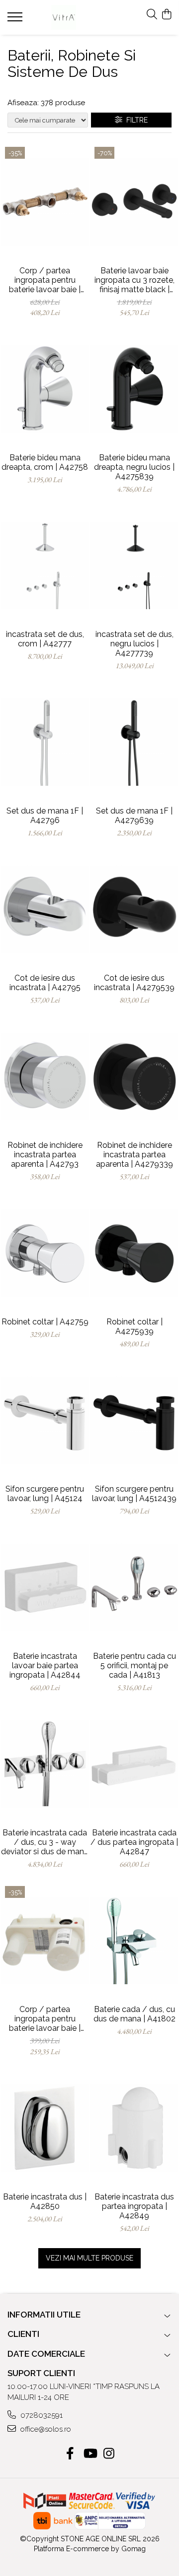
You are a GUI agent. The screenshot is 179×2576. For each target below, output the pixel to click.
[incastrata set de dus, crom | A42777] (45, 565)
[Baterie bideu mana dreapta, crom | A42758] (45, 389)
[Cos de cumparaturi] (166, 15)
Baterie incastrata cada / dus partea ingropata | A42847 (134, 1842)
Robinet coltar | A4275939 (134, 1326)
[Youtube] (90, 2454)
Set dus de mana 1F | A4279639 (134, 816)
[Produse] (16, 20)
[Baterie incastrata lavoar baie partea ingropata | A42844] (45, 1588)
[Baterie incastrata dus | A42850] (45, 2128)
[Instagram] (109, 2454)
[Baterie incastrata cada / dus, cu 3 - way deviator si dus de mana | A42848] (45, 1764)
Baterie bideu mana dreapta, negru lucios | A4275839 (134, 467)
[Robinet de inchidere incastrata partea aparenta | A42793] (45, 1077)
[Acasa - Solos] (64, 17)
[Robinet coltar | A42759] (45, 1254)
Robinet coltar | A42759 (45, 1322)
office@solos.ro (45, 2429)
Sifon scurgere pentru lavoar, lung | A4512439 (134, 1494)
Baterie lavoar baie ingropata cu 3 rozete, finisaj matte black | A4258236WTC (134, 280)
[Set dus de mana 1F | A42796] (45, 742)
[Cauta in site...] (152, 15)
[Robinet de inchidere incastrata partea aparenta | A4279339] (134, 1077)
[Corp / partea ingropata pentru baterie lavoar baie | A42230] (45, 1941)
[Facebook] (70, 2454)
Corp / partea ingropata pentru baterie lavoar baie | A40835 (45, 280)
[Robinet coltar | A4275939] (134, 1254)
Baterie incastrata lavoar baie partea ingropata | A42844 (45, 1665)
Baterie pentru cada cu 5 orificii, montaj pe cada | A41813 (134, 1665)
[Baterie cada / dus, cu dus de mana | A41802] (134, 1941)
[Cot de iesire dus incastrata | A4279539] (134, 909)
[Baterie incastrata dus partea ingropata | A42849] (134, 2128)
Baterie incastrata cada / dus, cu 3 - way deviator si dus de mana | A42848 (45, 1842)
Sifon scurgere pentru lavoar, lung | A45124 (45, 1494)
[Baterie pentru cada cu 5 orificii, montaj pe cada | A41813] (134, 1588)
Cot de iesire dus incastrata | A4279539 (134, 983)
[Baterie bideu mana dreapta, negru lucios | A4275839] (134, 389)
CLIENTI (23, 2334)
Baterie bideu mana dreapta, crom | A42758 (45, 462)
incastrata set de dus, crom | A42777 (45, 639)
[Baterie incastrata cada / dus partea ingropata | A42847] (134, 1764)
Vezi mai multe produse (89, 2258)
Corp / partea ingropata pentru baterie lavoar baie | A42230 (45, 2019)
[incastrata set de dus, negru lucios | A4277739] (134, 565)
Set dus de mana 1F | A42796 (45, 816)
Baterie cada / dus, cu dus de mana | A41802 (134, 2014)
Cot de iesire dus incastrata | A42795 (45, 983)
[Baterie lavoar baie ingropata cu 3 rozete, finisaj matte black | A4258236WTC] (134, 202)
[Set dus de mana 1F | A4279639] (134, 742)
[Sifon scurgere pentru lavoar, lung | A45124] (45, 1421)
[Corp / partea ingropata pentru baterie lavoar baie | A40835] (45, 202)
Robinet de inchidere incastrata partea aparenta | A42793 (45, 1155)
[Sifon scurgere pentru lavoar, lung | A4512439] (134, 1421)
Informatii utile (44, 2315)
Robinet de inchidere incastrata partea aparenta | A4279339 (134, 1155)
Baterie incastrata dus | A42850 (45, 2201)
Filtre (135, 120)
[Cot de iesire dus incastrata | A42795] (45, 909)
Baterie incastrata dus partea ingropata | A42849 (134, 2206)
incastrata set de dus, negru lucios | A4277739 (134, 644)
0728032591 (41, 2415)
